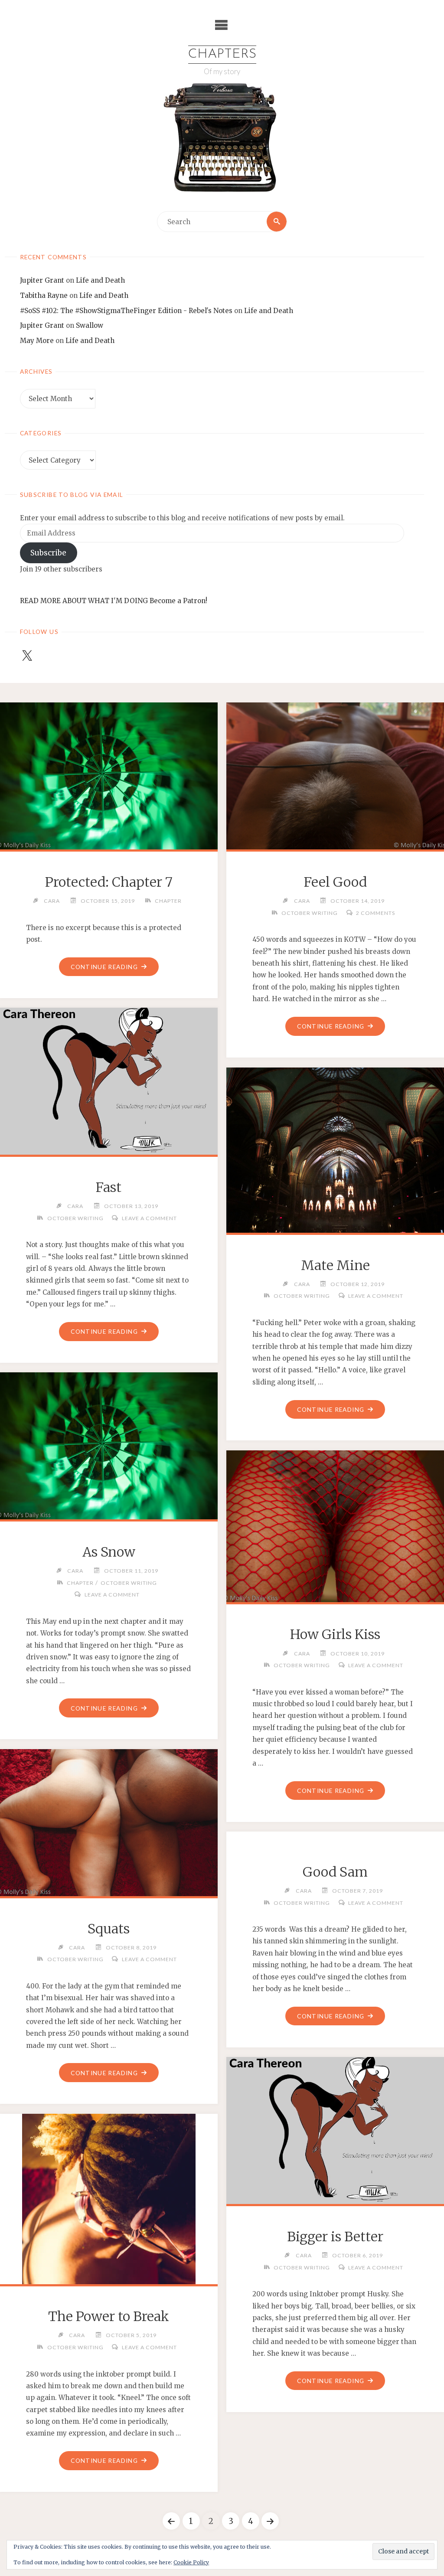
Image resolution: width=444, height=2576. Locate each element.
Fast (109, 1187)
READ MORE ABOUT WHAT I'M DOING (84, 601)
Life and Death (100, 280)
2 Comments (375, 913)
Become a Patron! (178, 601)
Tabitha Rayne (44, 295)
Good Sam (335, 1872)
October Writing (310, 913)
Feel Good (335, 882)
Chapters (222, 54)
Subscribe (48, 553)
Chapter (168, 901)
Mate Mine (335, 1265)
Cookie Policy (191, 2562)
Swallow (90, 325)
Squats (109, 1929)
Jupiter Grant (42, 280)
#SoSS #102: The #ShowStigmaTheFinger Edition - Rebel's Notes (126, 311)
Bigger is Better (335, 2236)
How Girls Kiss (335, 1634)
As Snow (109, 1552)
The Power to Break (109, 2316)
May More (37, 341)
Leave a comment (149, 1218)
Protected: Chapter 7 (109, 882)
